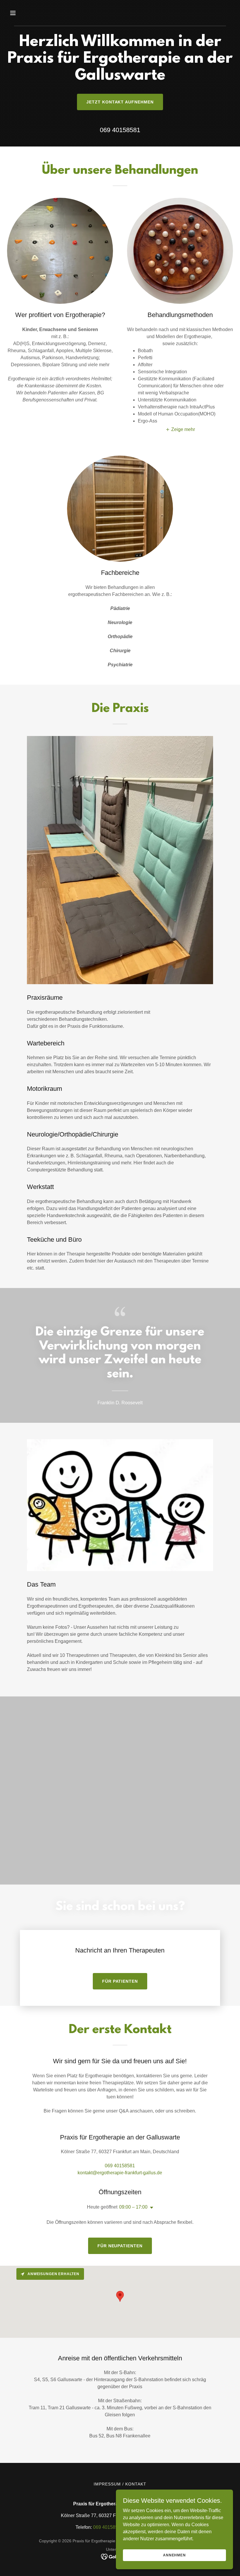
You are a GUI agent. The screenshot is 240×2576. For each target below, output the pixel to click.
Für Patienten (120, 1981)
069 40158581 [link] (120, 130)
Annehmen (174, 2555)
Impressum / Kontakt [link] (120, 2484)
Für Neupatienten (120, 2246)
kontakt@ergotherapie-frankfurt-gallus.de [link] (120, 2173)
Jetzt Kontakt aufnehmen (120, 102)
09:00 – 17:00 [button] (133, 2207)
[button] (33, 13)
